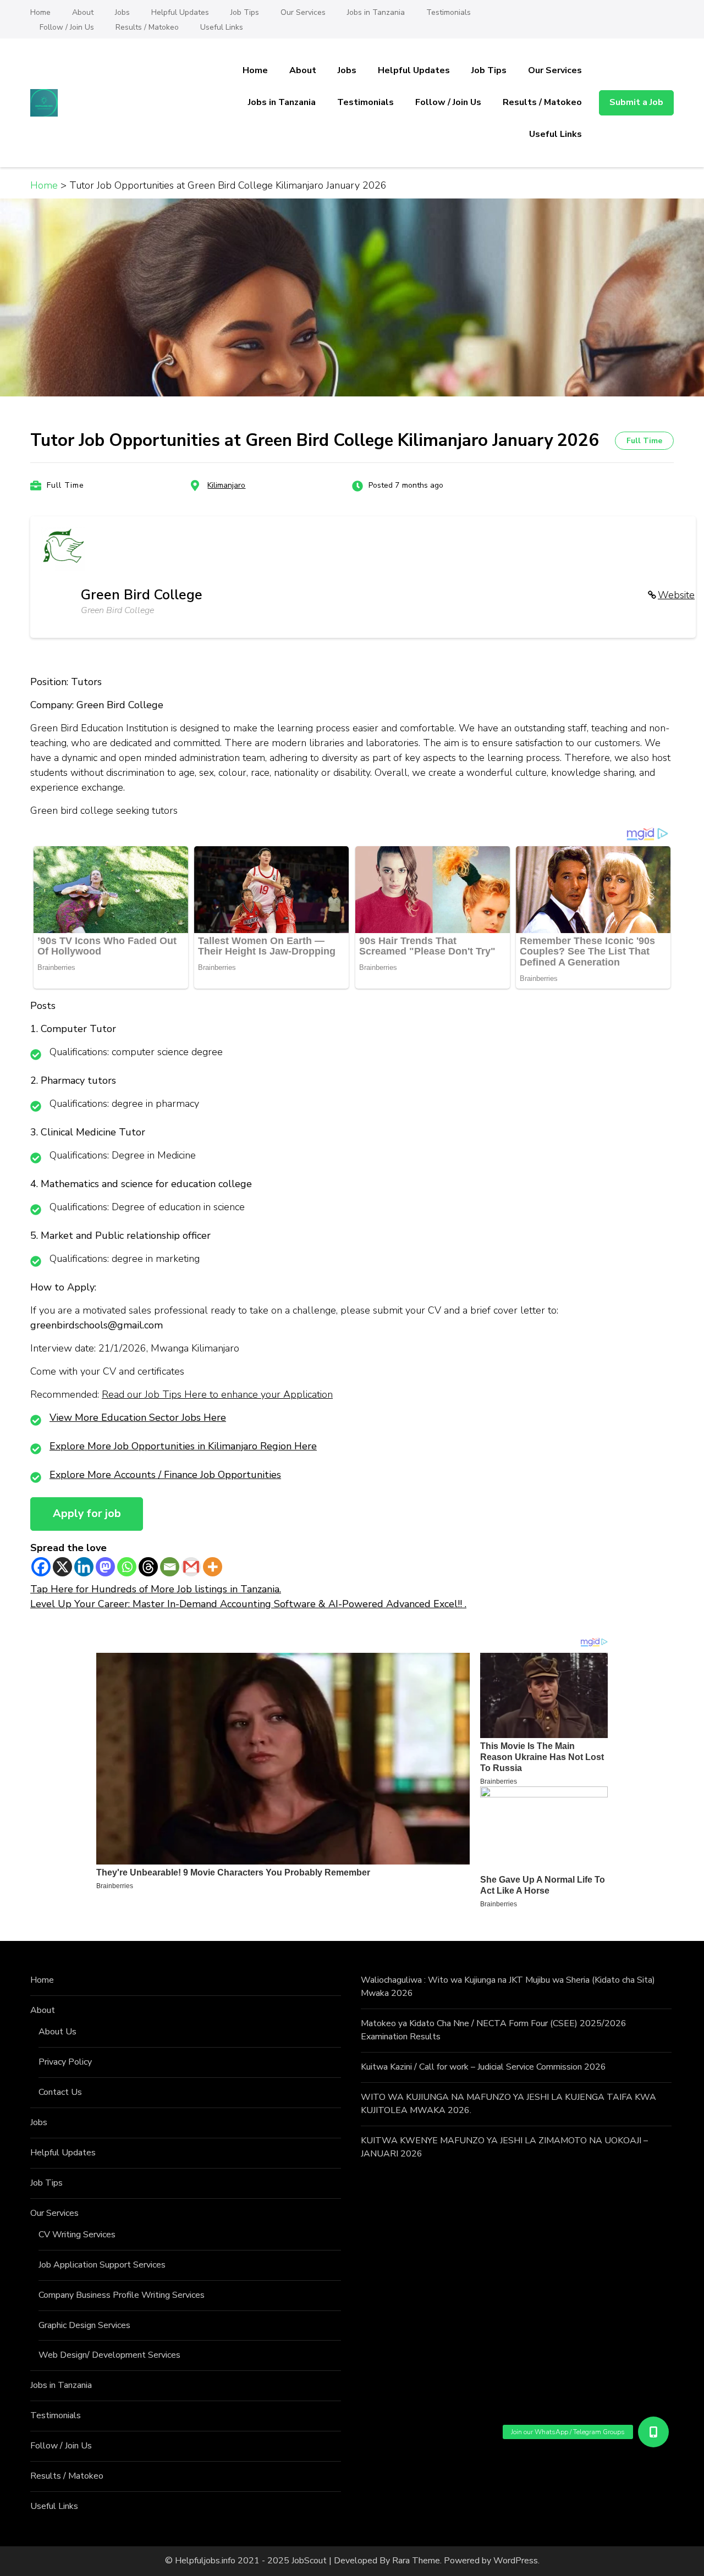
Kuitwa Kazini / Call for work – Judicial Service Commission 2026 (483, 2067)
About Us (57, 2032)
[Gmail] (191, 1567)
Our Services (303, 12)
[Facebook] (41, 1567)
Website (676, 595)
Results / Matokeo (147, 27)
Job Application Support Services (102, 2265)
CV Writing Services (77, 2235)
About (83, 12)
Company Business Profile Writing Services (122, 2295)
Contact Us (60, 2092)
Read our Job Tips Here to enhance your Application (217, 1394)
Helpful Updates (180, 12)
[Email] (170, 1567)
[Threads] (148, 1567)
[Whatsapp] (127, 1567)
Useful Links (222, 27)
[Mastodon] (105, 1567)
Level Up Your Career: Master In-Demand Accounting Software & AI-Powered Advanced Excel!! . (248, 1604)
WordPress (516, 2561)
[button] (653, 2432)
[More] (213, 1567)
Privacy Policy (65, 2062)
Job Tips (245, 12)
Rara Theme (416, 2561)
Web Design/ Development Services (109, 2355)
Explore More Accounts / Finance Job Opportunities (165, 1475)
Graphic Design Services (84, 2325)
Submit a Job (636, 102)
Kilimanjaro (226, 485)
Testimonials (449, 12)
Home (40, 12)
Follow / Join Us (67, 27)
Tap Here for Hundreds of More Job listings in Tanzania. (156, 1589)
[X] (62, 1567)
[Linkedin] (84, 1567)
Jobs (122, 12)
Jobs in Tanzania (376, 12)
